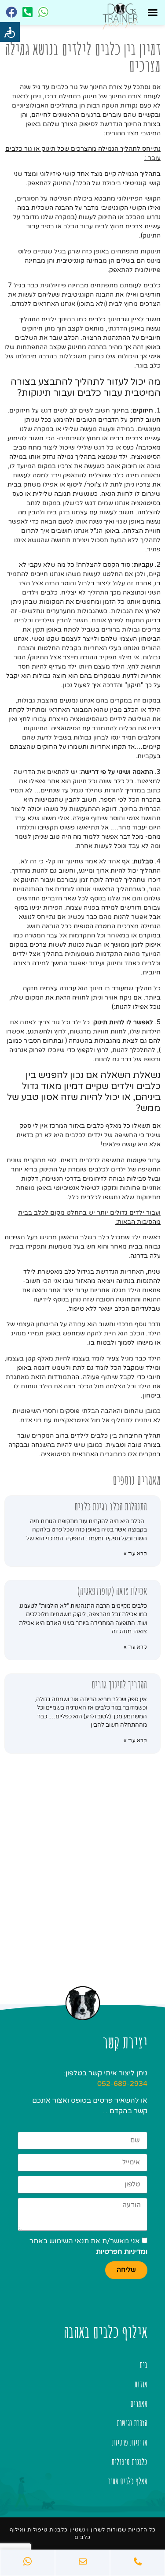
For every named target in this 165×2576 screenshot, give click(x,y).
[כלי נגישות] (10, 32)
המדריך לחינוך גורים (119, 1684)
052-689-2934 (122, 2084)
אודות (141, 2384)
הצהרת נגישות (132, 2423)
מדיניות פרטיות (130, 2442)
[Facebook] (11, 12)
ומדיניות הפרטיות (122, 2252)
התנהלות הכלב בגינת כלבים (111, 1506)
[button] (153, 12)
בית (143, 2365)
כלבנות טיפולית (129, 2462)
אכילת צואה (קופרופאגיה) (112, 1591)
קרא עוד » (135, 1554)
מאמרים (139, 2403)
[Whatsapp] (43, 12)
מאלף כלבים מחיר (128, 2481)
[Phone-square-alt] (27, 12)
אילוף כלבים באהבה (106, 2331)
